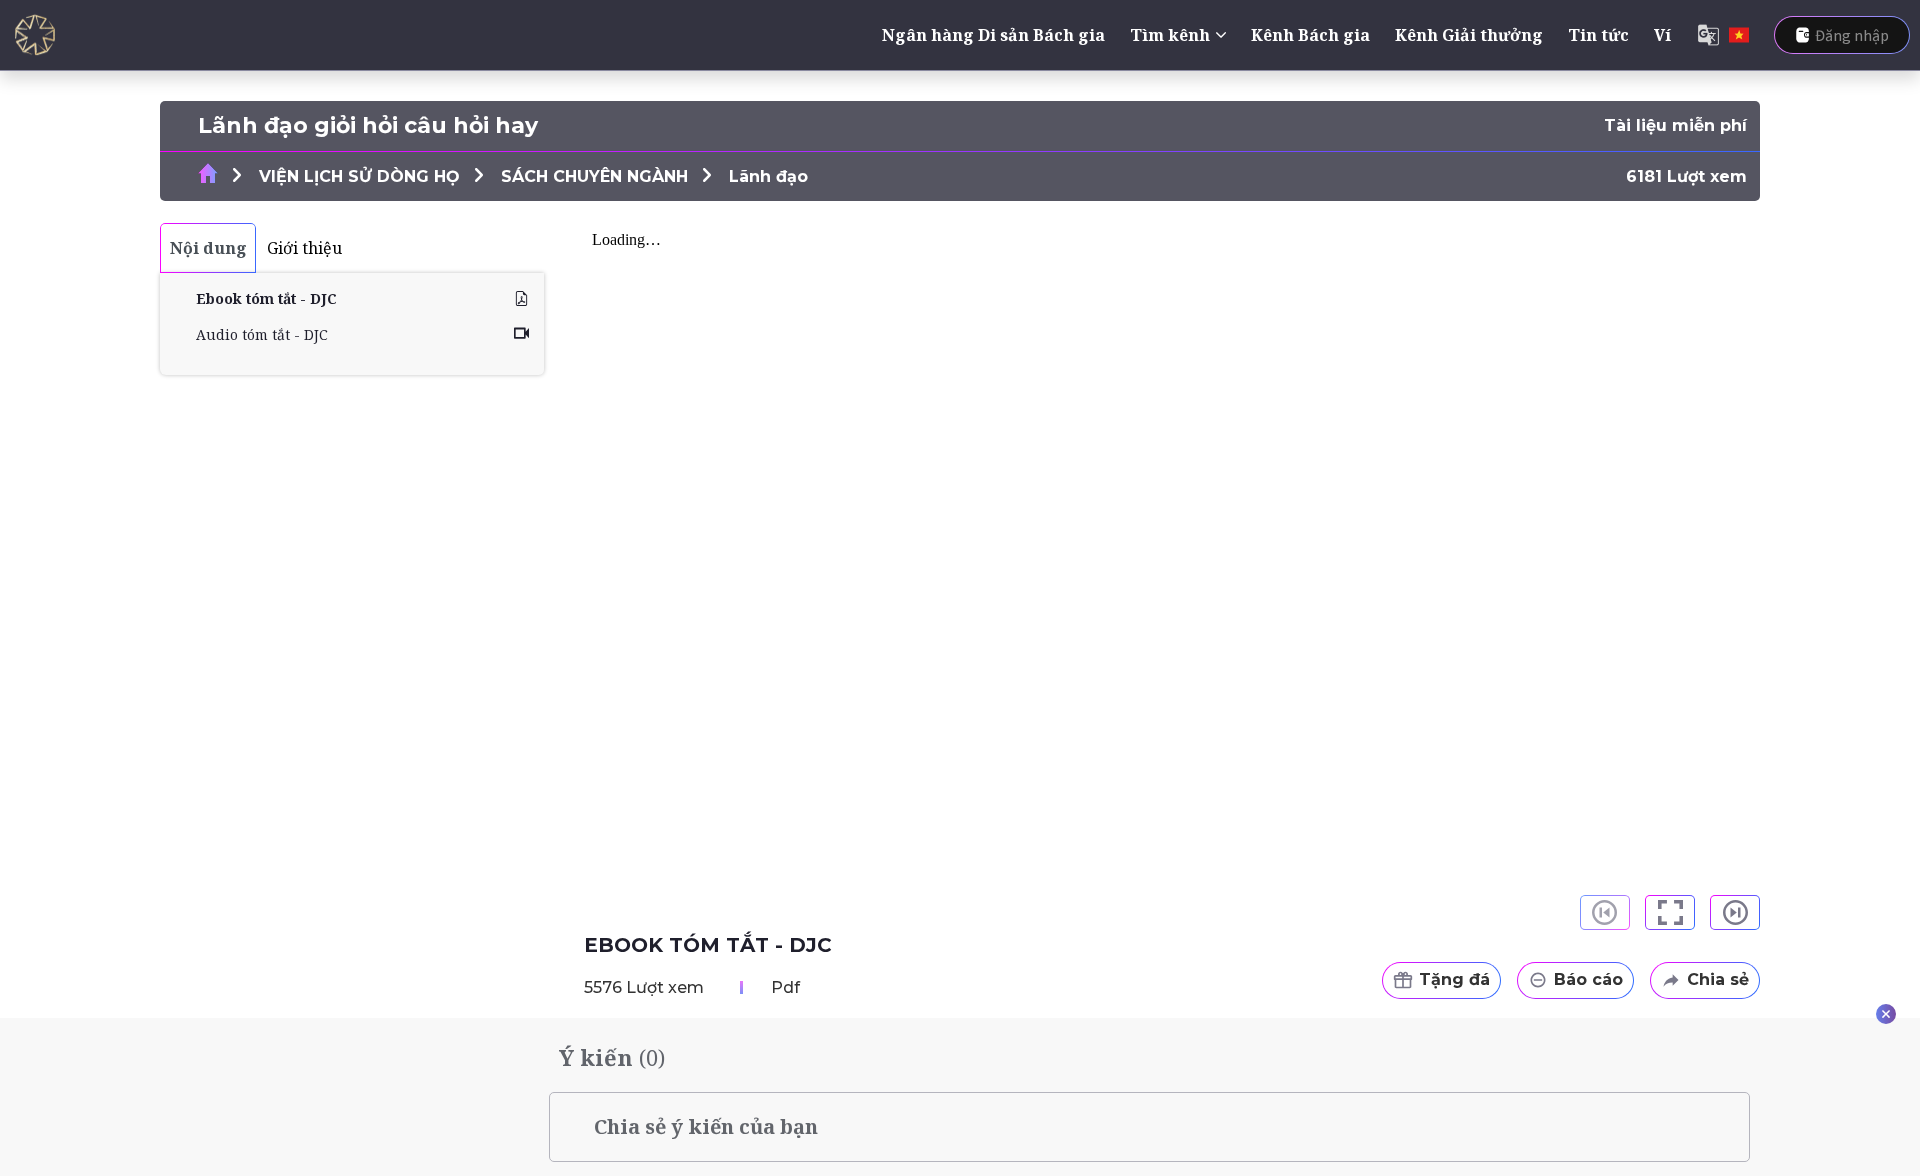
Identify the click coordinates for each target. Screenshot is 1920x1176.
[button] (1670, 912)
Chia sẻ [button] (1718, 979)
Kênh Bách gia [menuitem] (1310, 35)
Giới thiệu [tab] (304, 248)
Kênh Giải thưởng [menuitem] (1469, 35)
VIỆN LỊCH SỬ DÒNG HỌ (359, 176)
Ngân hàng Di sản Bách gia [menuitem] (993, 35)
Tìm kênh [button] (1170, 35)
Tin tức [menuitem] (1598, 35)
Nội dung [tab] (208, 248)
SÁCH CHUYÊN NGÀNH (594, 176)
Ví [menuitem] (1662, 35)
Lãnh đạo (768, 176)
